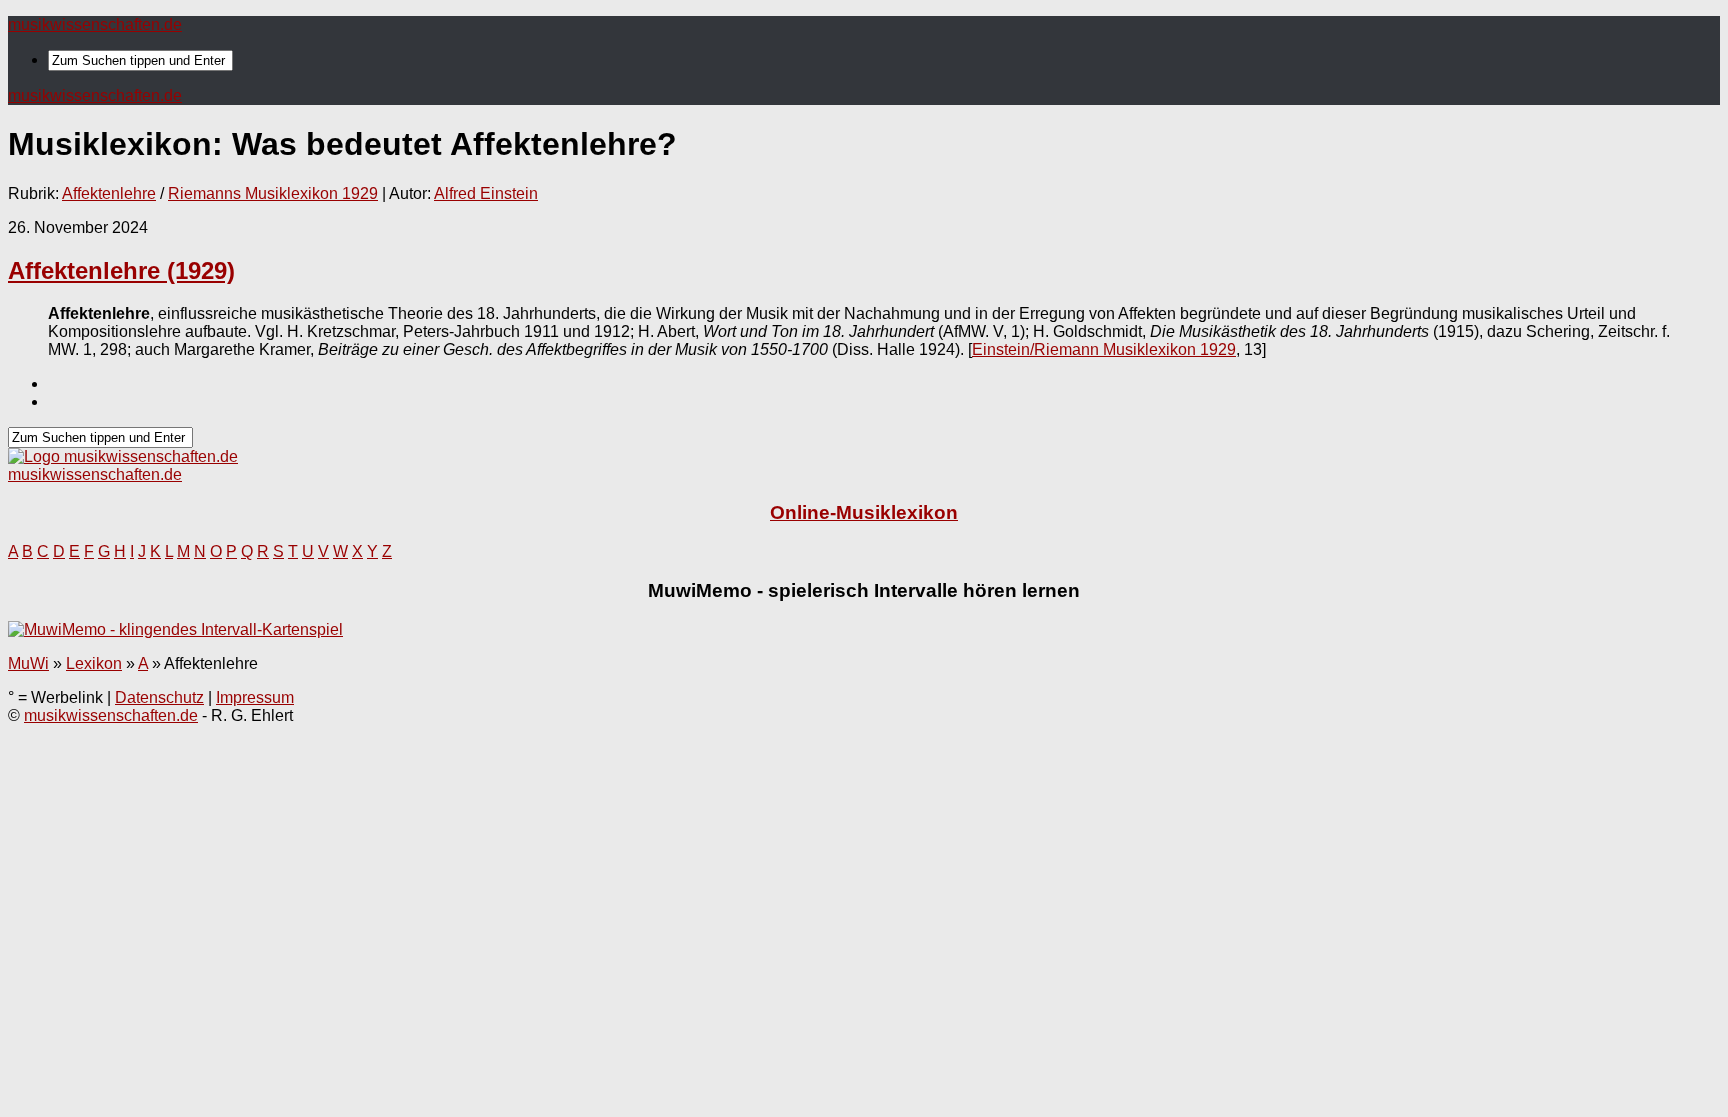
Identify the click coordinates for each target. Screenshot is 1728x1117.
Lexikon (94, 663)
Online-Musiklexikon (864, 512)
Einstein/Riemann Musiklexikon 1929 (1104, 349)
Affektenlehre (109, 193)
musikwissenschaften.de (95, 24)
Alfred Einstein (486, 193)
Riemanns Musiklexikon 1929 (273, 193)
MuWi (28, 663)
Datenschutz (159, 697)
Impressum (255, 697)
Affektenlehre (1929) (121, 270)
